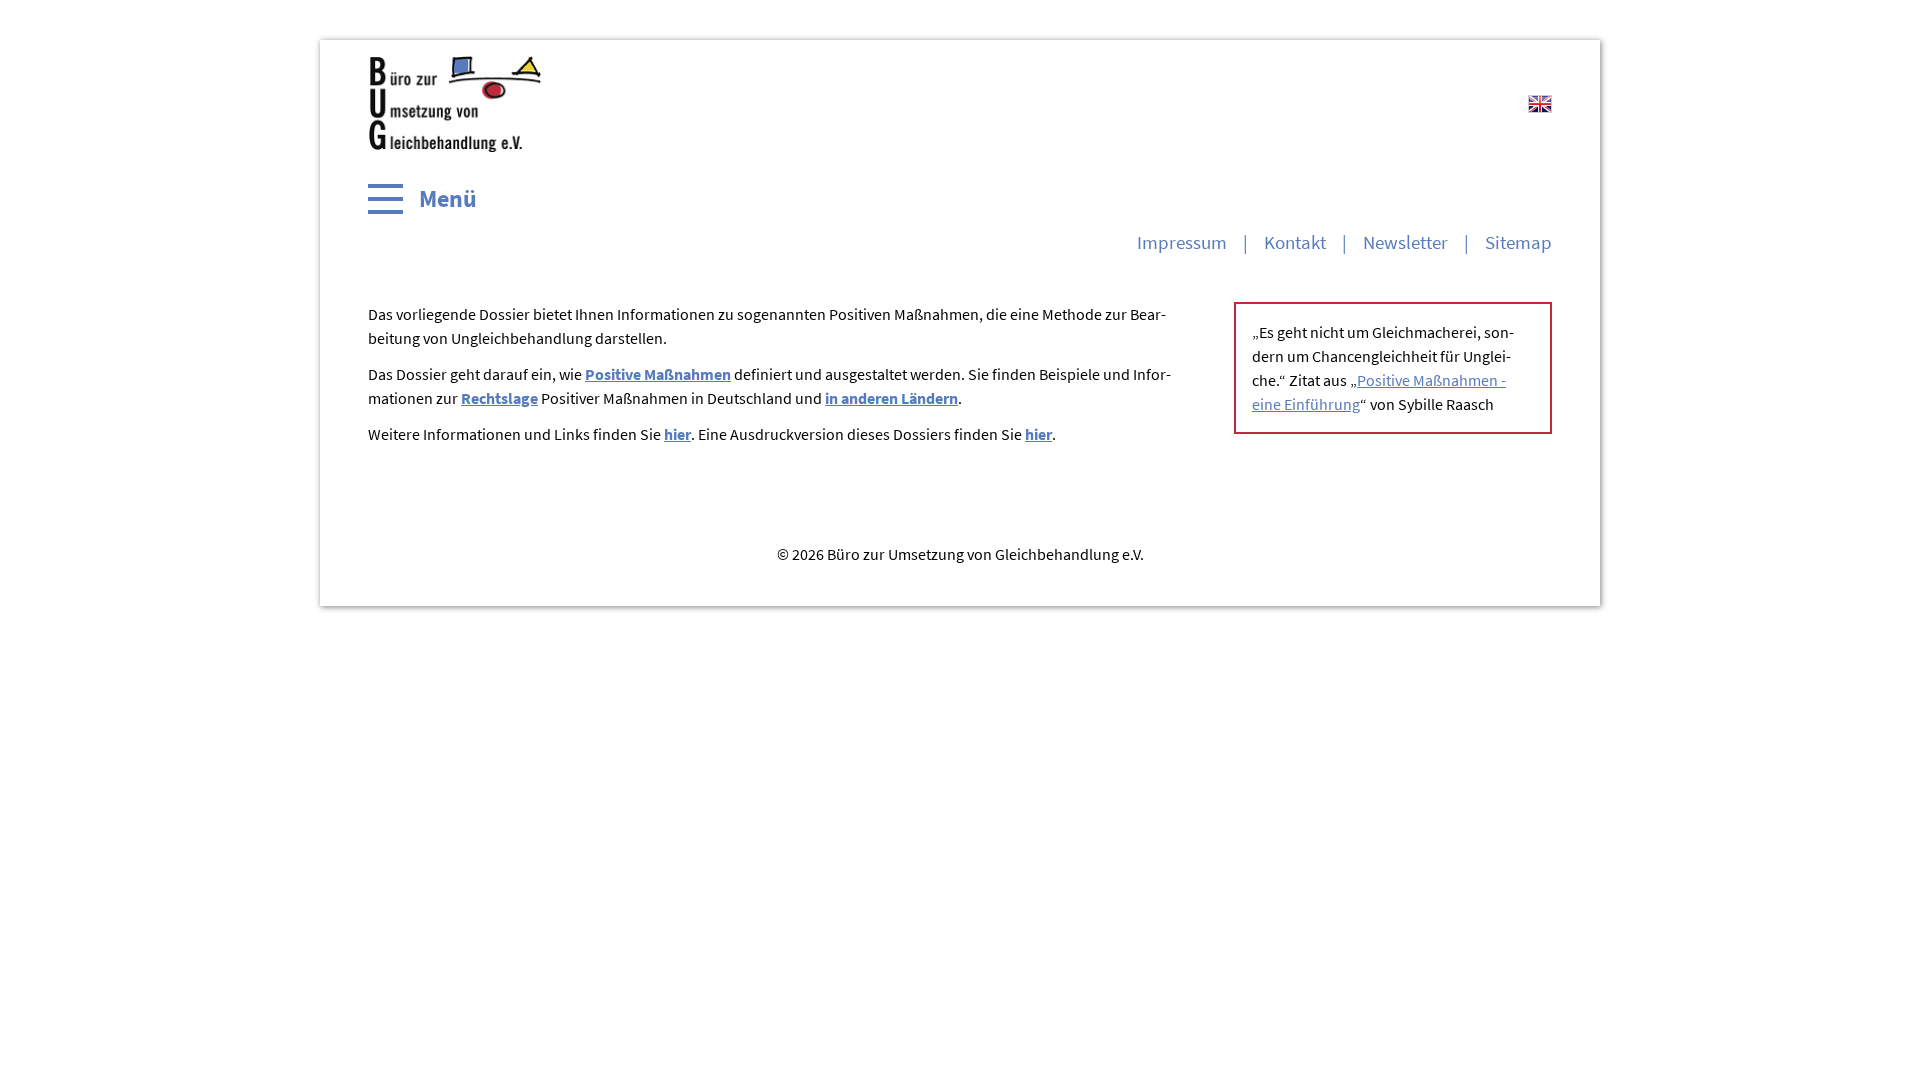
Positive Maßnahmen (658, 374)
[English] (1540, 104)
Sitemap (1518, 242)
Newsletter (1405, 242)
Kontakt (1295, 242)
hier (677, 434)
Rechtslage (499, 398)
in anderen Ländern (891, 398)
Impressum (1182, 242)
